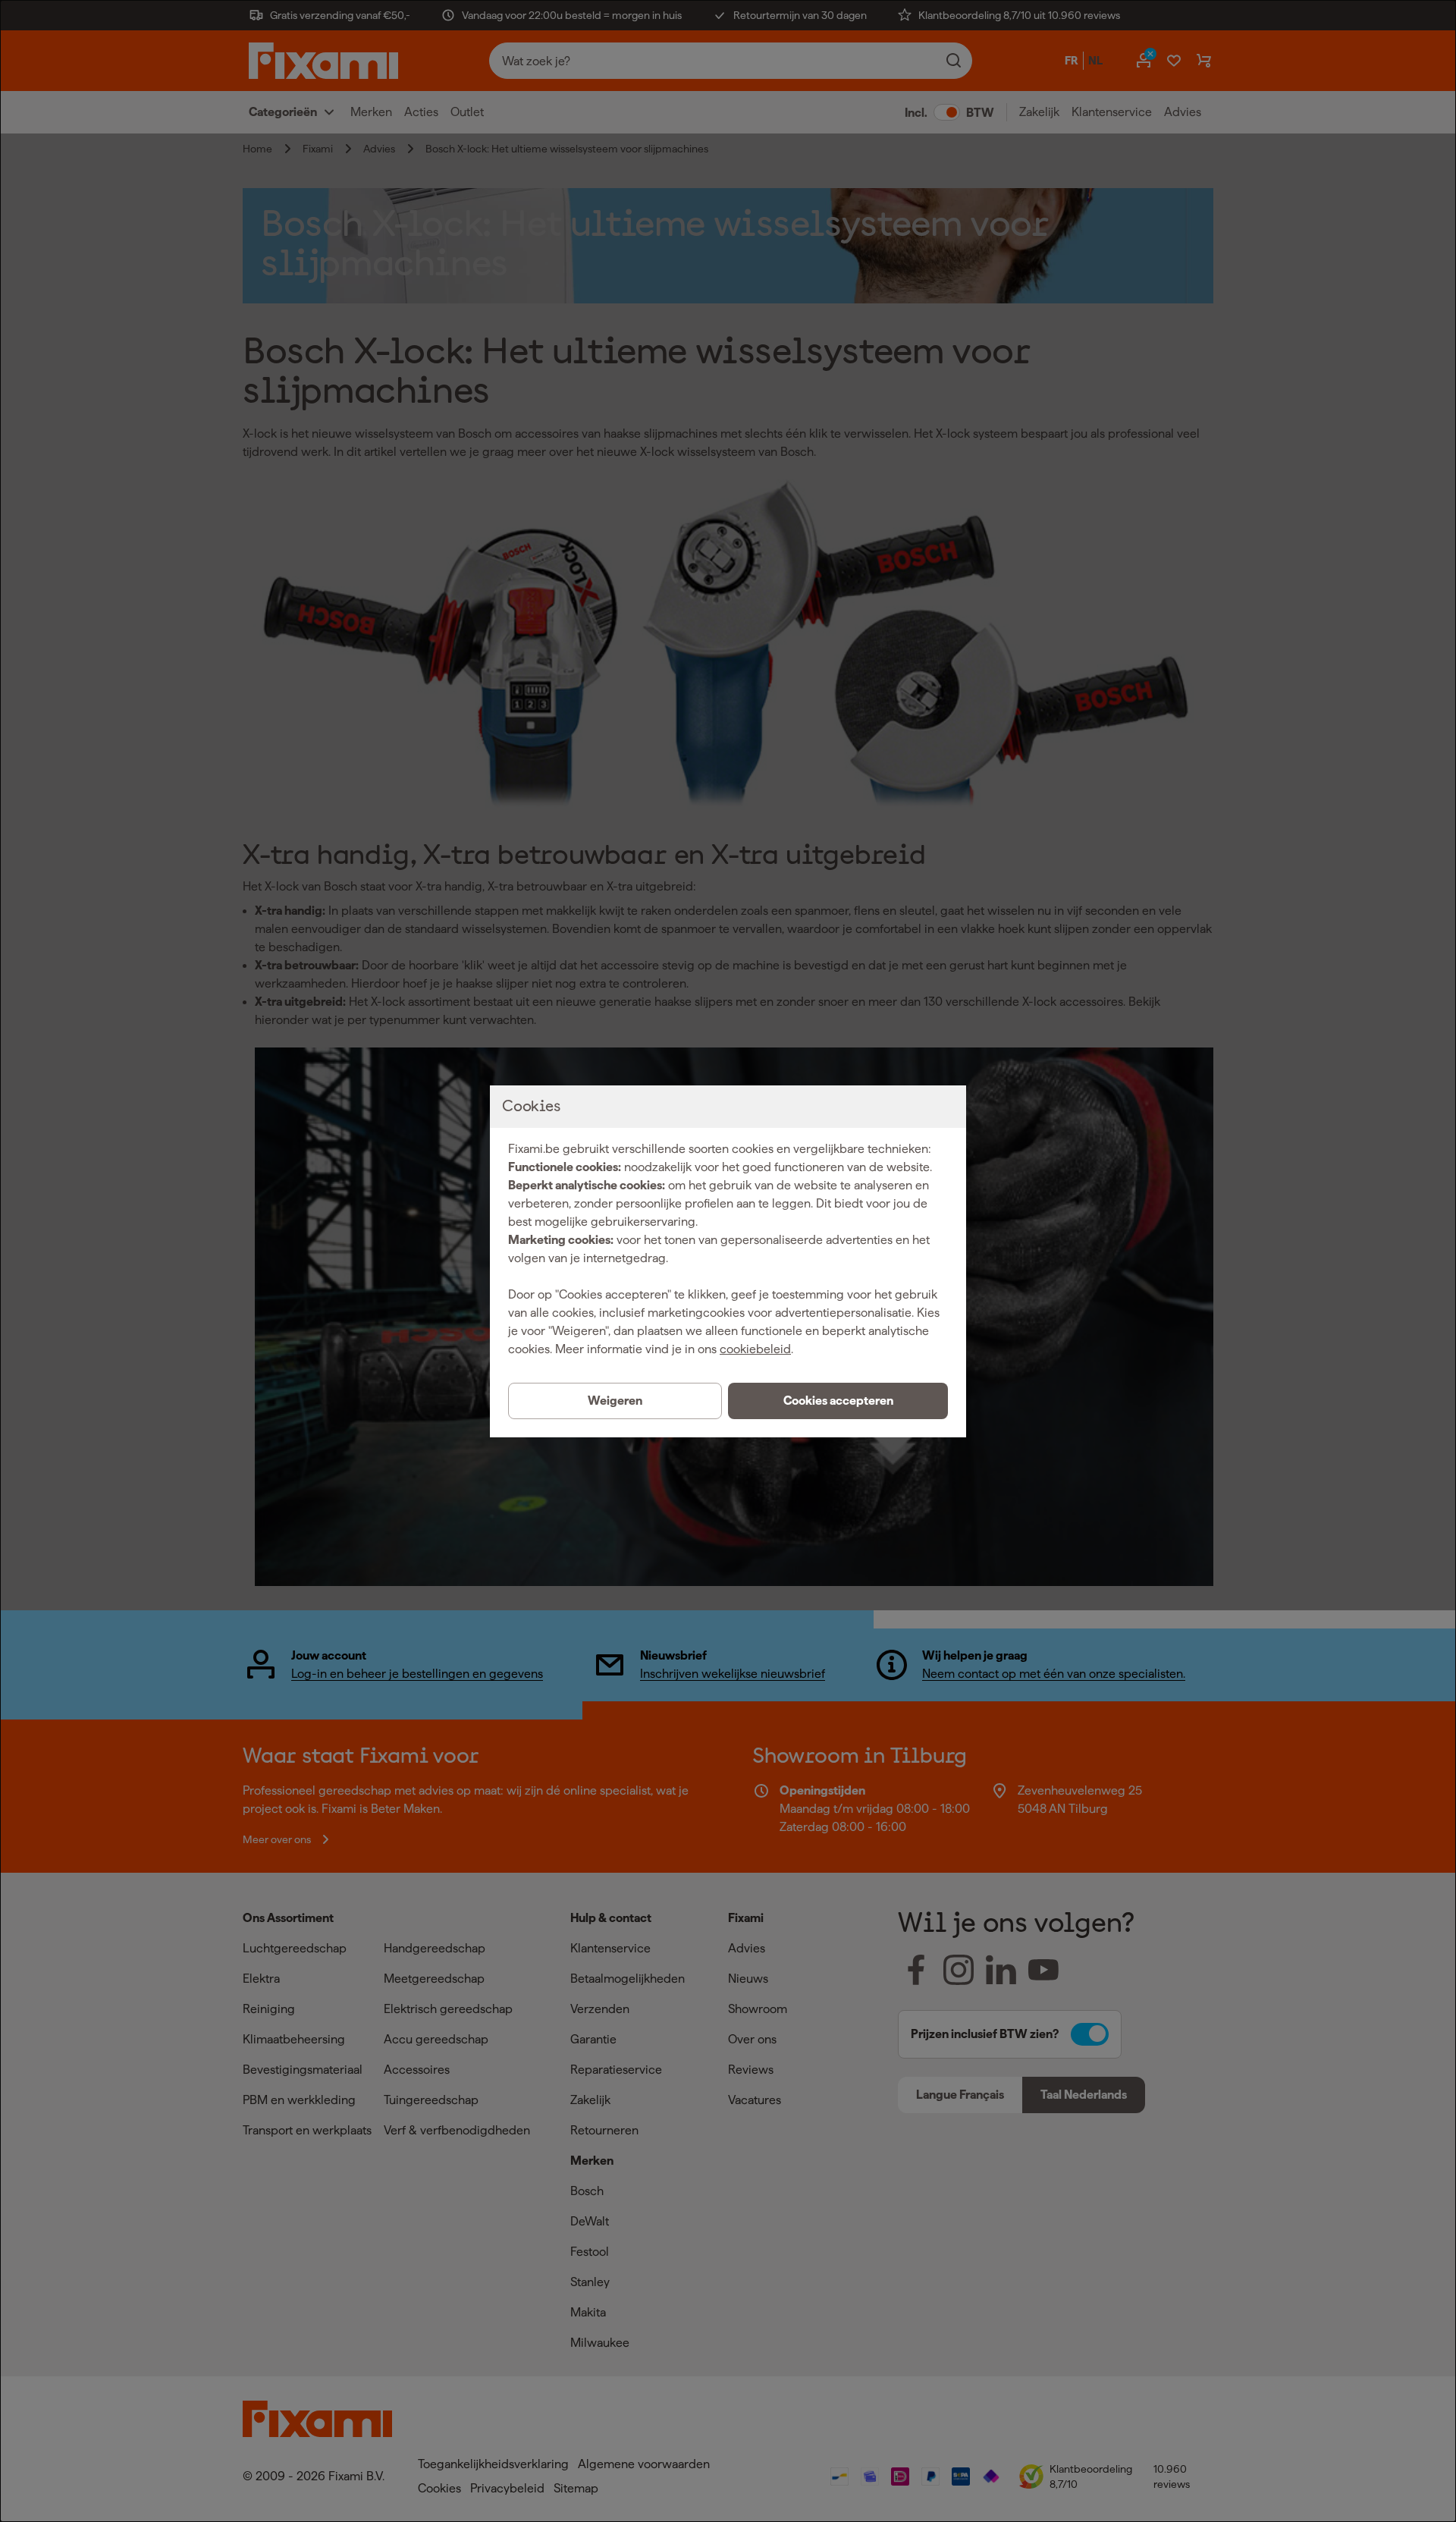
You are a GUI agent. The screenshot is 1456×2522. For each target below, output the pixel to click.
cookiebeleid (755, 1349)
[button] (838, 1401)
